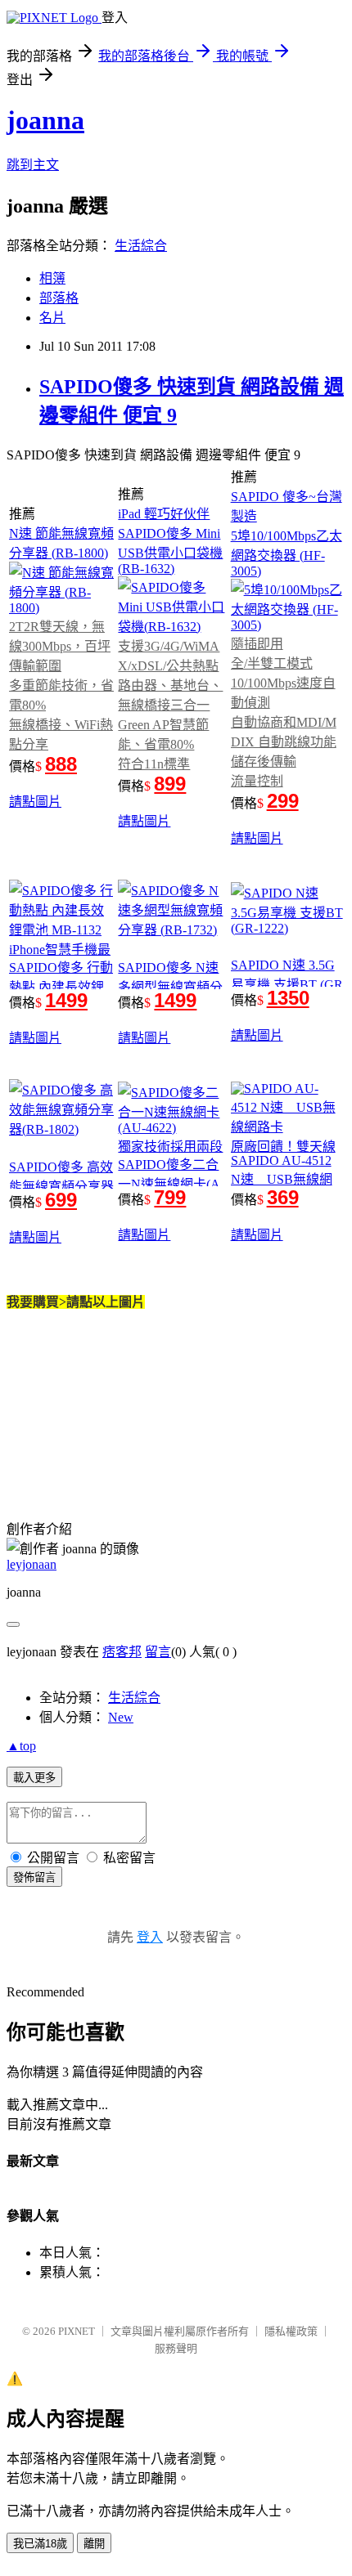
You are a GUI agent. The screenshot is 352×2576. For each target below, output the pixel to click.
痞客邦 (122, 1652)
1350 (288, 998)
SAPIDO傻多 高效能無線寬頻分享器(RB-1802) (61, 1185)
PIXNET (77, 2331)
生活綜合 (141, 246)
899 (170, 784)
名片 (52, 318)
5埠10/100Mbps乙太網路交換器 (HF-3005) (287, 553)
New (121, 1717)
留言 (158, 1652)
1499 (66, 1000)
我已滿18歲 (40, 2544)
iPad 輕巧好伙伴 (164, 514)
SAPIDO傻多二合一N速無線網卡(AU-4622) (169, 1182)
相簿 (52, 278)
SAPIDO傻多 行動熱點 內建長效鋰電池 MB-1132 (61, 987)
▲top (21, 1746)
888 (61, 764)
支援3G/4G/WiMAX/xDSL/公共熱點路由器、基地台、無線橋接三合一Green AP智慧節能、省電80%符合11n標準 (170, 705)
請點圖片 (35, 802)
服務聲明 (176, 2348)
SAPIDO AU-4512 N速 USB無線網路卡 (282, 1180)
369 (283, 1197)
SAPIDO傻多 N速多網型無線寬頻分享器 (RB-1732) (170, 987)
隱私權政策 (291, 2331)
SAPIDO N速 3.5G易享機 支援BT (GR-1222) (287, 983)
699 (61, 1200)
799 (170, 1197)
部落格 (59, 298)
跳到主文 (33, 165)
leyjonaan (32, 1564)
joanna (45, 120)
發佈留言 (34, 1877)
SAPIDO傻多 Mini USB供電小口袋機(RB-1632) (170, 551)
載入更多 (34, 1778)
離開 (94, 2544)
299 (283, 801)
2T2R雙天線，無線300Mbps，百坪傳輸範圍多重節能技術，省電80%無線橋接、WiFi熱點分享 (61, 685)
